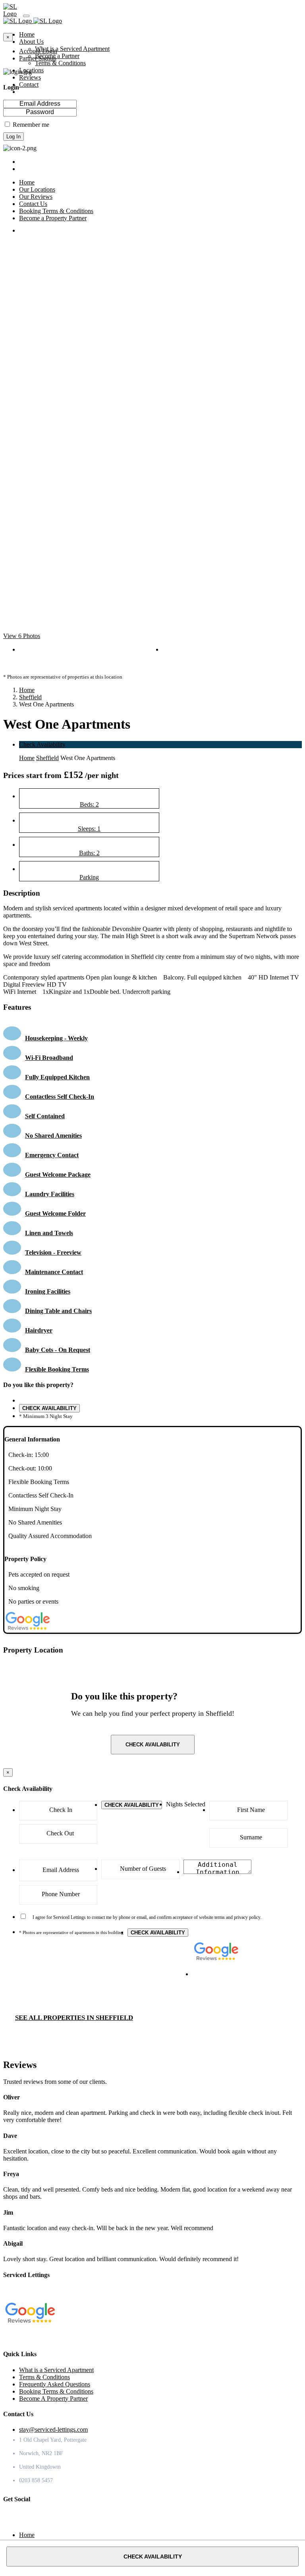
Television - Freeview (53, 1252)
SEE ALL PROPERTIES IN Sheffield (74, 2018)
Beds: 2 (89, 804)
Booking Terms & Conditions (56, 2391)
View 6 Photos (22, 636)
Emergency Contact (52, 1155)
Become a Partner (57, 56)
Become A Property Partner (53, 2399)
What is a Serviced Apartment (72, 49)
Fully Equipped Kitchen (57, 1077)
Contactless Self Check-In (60, 1097)
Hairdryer (39, 1330)
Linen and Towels (49, 1233)
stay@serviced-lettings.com (53, 2430)
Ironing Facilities (48, 1291)
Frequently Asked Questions (55, 2384)
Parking (89, 877)
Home (27, 690)
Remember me (31, 125)
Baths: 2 (89, 853)
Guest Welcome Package (58, 1175)
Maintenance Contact (54, 1272)
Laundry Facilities (50, 1194)
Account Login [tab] (38, 51)
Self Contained (45, 1116)
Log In (14, 137)
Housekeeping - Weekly (56, 1038)
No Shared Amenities (53, 1136)
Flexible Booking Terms (57, 1369)
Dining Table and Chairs (58, 1311)
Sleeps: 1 (89, 829)
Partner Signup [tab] (38, 58)
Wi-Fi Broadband (49, 1058)
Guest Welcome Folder (55, 1213)
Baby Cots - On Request (58, 1350)
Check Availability (42, 744)
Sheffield (30, 697)
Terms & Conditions (60, 63)
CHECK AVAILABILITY (49, 1408)
